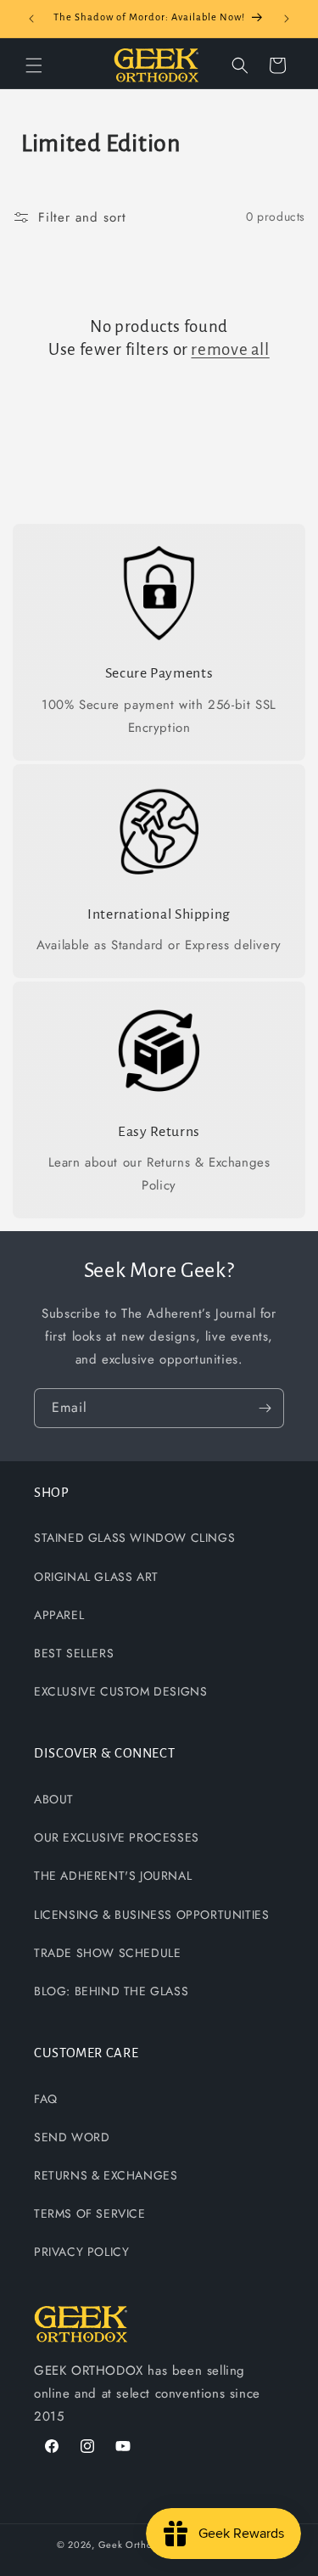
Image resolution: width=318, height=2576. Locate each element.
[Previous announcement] (31, 19)
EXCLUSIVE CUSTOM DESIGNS (120, 1691)
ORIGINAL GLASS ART (96, 1577)
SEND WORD (72, 2137)
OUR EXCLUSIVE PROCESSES (117, 1837)
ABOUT (54, 1799)
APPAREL (59, 1615)
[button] (34, 65)
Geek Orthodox (134, 2545)
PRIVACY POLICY (81, 2252)
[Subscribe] (265, 1408)
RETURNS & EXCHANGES (106, 2175)
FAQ (46, 2099)
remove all (230, 349)
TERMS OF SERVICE (90, 2213)
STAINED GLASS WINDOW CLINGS (134, 1538)
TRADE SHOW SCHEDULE (107, 1953)
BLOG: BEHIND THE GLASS (111, 1991)
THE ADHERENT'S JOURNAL (113, 1876)
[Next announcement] (287, 19)
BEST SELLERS (74, 1653)
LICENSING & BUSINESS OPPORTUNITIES (151, 1915)
